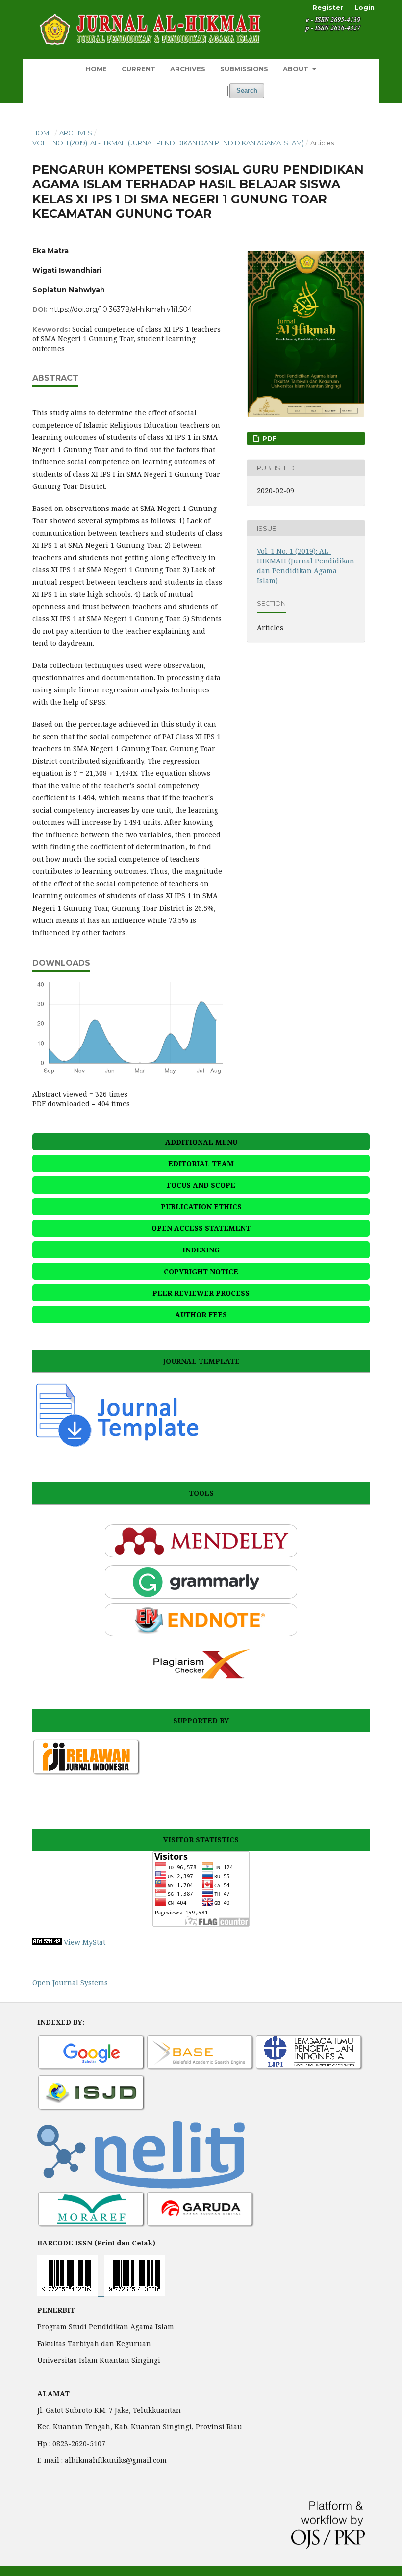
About (297, 69)
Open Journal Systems (70, 1982)
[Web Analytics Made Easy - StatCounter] (47, 1942)
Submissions (244, 69)
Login (364, 7)
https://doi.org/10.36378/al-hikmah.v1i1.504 (121, 309)
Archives (188, 69)
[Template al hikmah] (117, 1446)
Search (247, 90)
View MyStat (85, 1942)
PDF (269, 438)
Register (328, 7)
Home (96, 69)
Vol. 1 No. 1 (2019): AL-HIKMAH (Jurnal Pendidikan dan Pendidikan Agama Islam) (168, 143)
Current (138, 69)
